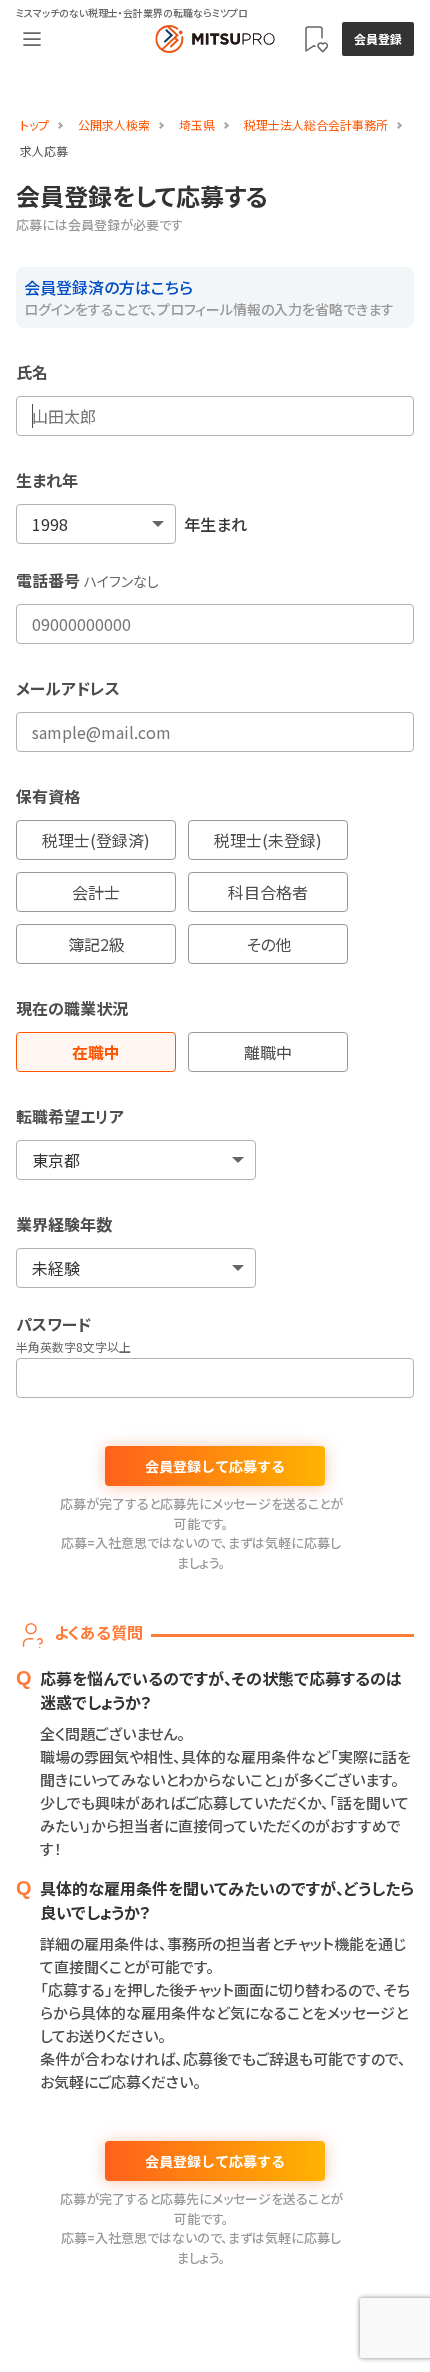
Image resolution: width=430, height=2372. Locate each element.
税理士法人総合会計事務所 (316, 124)
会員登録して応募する (215, 1466)
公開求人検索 (114, 124)
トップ (34, 124)
